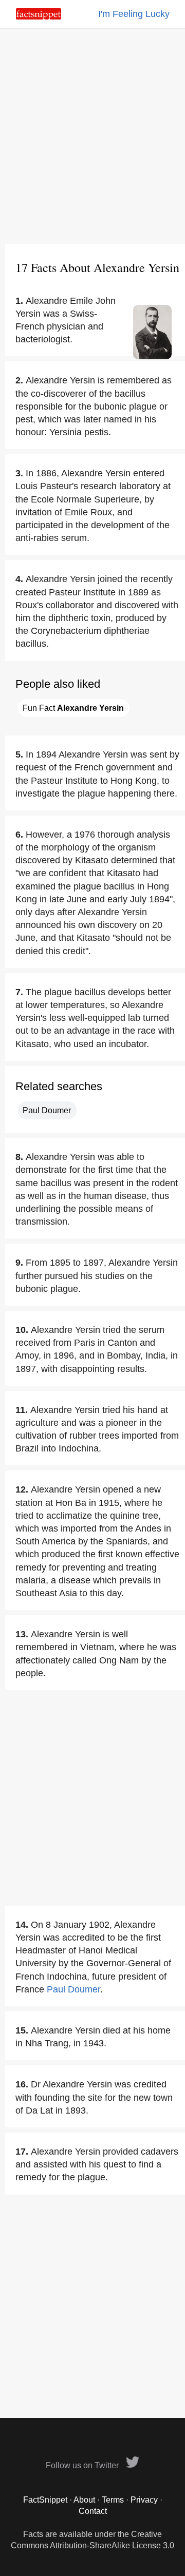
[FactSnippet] (39, 17)
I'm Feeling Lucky (134, 14)
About (84, 2500)
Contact (93, 2511)
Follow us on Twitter (83, 2465)
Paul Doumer (47, 1110)
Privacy (144, 2500)
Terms (113, 2500)
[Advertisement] (92, 136)
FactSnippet (45, 2500)
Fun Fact (73, 708)
